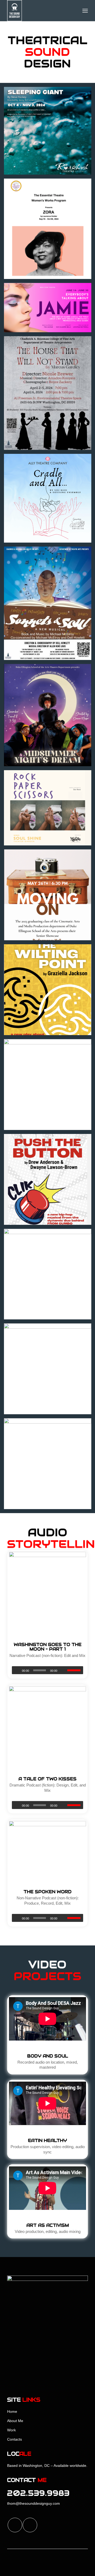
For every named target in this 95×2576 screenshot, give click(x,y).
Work (11, 2430)
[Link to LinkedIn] (15, 2525)
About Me (15, 2421)
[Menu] (85, 11)
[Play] (16, 1670)
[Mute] (63, 1670)
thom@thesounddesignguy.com (34, 2503)
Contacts (15, 2439)
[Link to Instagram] (30, 2525)
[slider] (75, 1670)
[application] (47, 1670)
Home (12, 2411)
